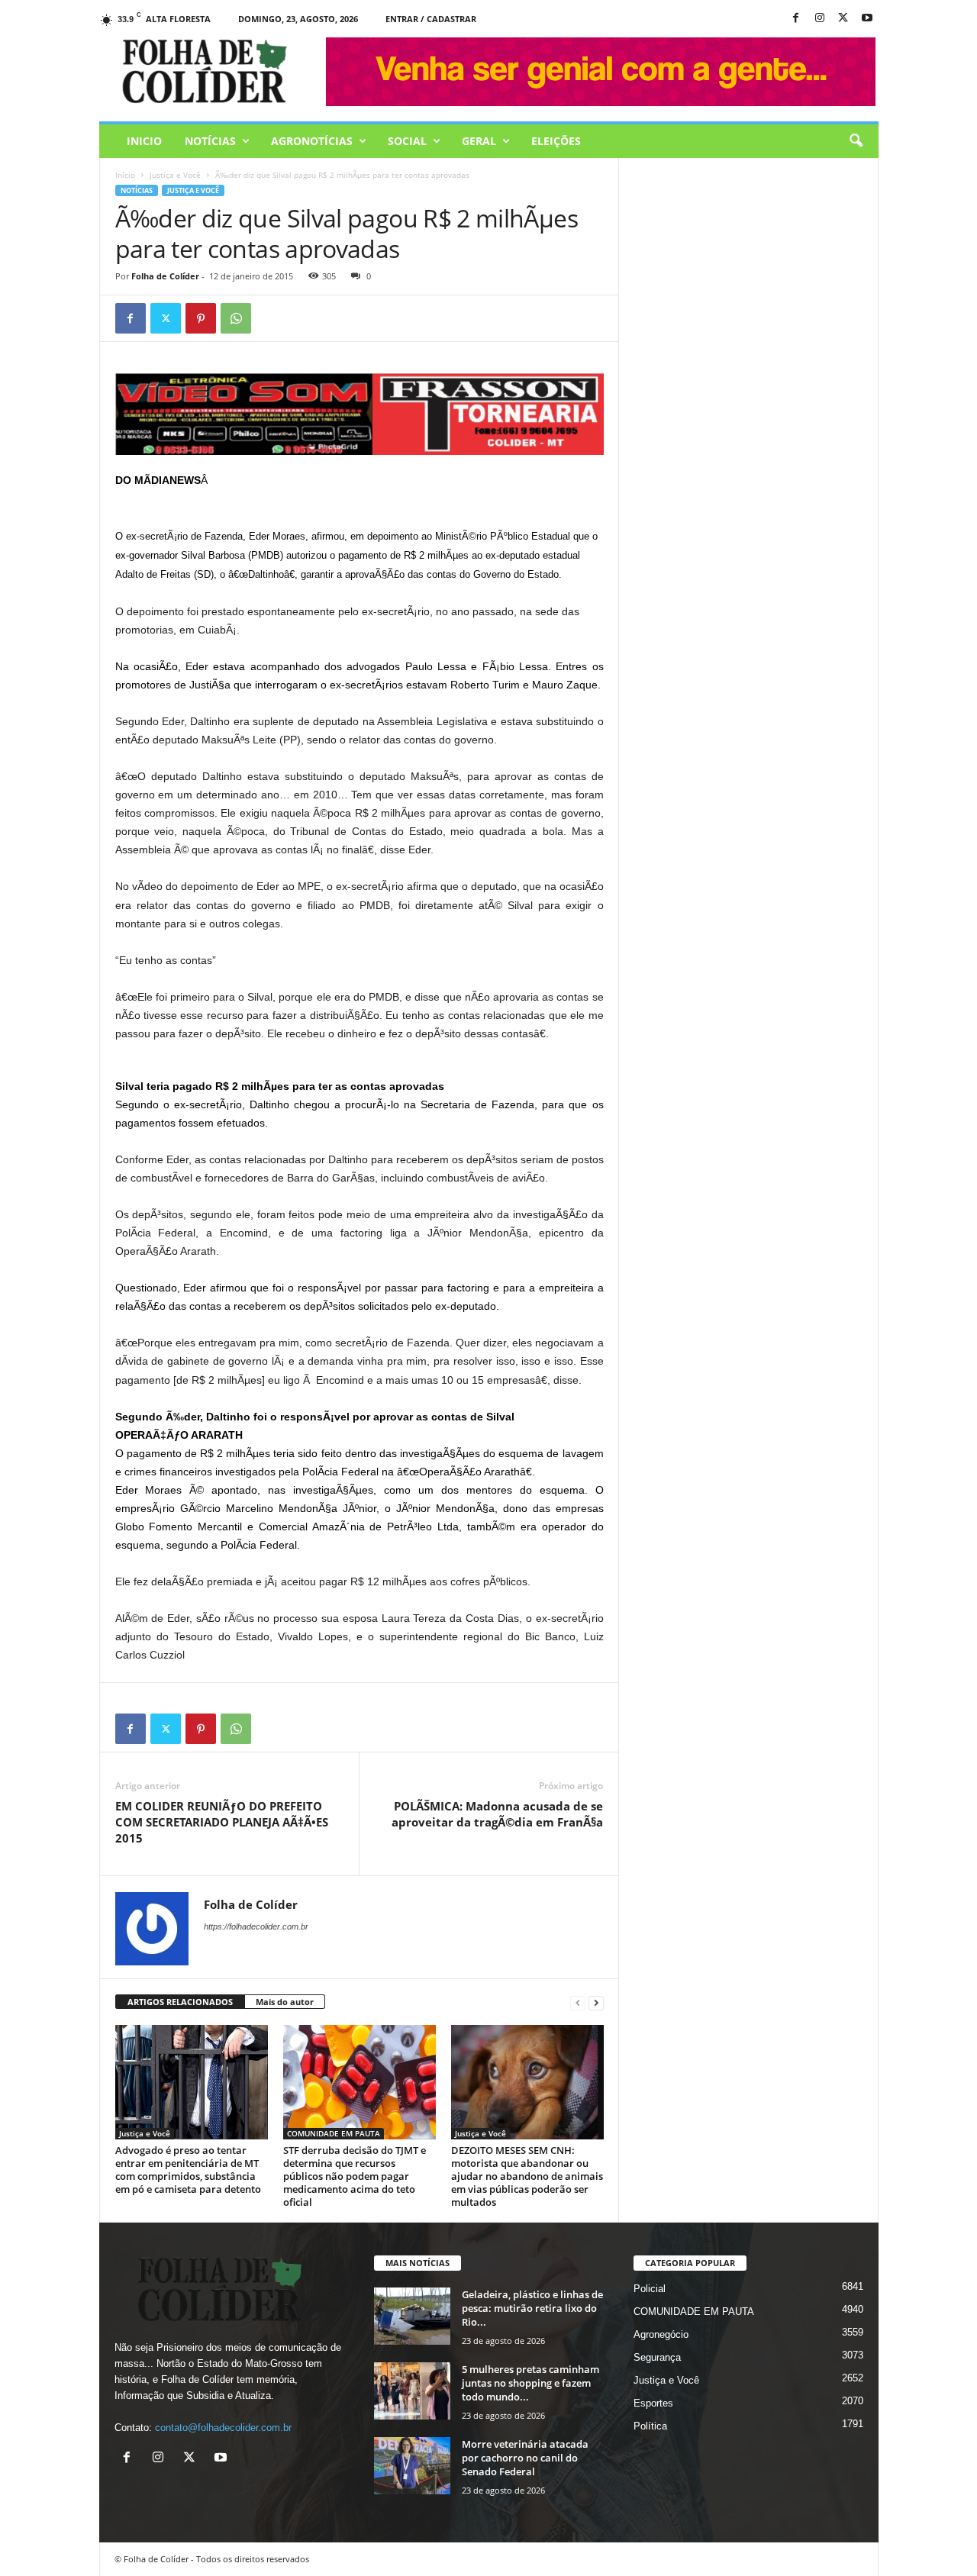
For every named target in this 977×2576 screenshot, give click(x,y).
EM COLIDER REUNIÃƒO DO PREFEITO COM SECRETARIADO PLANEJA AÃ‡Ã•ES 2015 (222, 1822)
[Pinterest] (201, 318)
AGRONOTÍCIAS (312, 141)
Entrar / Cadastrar (431, 19)
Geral (479, 141)
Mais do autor (285, 2002)
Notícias (210, 141)
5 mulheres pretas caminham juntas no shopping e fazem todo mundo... (530, 2383)
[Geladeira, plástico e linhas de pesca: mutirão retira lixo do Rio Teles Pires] (412, 2316)
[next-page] (596, 2002)
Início (125, 175)
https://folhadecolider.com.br (256, 1926)
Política (650, 2426)
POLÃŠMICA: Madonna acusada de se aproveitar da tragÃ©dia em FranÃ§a (497, 1814)
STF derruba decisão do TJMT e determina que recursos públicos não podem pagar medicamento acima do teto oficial (355, 2176)
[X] (843, 19)
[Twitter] (166, 318)
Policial (650, 2289)
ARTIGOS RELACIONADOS (180, 2002)
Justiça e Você (175, 175)
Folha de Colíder (165, 276)
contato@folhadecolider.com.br (223, 2428)
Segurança (657, 2357)
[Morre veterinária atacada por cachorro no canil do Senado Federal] (412, 2466)
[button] (856, 141)
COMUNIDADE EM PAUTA (334, 2133)
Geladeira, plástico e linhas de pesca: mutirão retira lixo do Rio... (532, 2308)
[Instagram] (820, 19)
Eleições (556, 141)
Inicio (144, 141)
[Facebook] (796, 19)
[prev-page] (578, 2002)
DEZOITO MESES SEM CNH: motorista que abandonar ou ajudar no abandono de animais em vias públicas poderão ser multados (527, 2176)
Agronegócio (661, 2334)
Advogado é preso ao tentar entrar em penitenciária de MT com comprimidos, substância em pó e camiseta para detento (188, 2170)
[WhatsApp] (236, 318)
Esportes (653, 2403)
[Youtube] (867, 19)
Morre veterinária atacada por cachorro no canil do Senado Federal (525, 2458)
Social (407, 141)
